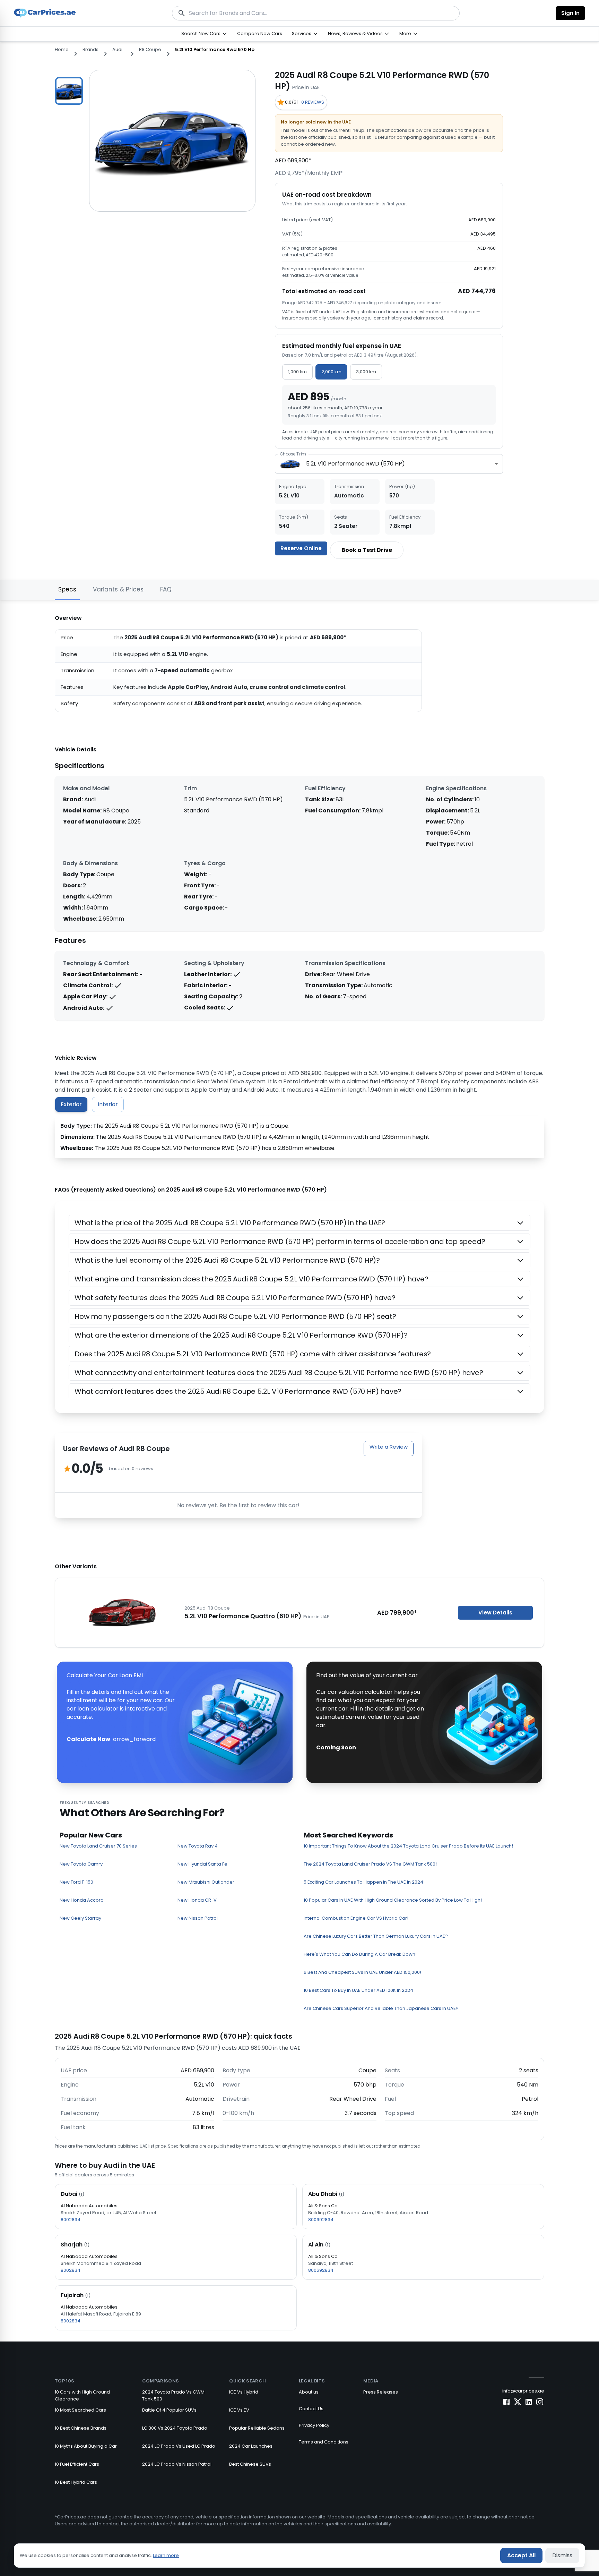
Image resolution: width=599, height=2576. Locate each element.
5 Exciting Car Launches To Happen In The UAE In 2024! (364, 1882)
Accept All (521, 2555)
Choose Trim (293, 454)
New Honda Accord (82, 1900)
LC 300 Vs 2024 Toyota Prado (175, 2428)
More (405, 33)
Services (302, 33)
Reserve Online (301, 548)
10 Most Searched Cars (80, 2410)
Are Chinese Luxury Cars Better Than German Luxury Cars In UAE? (376, 1936)
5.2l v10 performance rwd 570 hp (215, 49)
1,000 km (297, 372)
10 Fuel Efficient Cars (77, 2464)
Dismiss (562, 2555)
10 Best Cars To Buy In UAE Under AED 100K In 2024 (358, 1990)
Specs (67, 589)
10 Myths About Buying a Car (86, 2446)
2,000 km (331, 372)
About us (309, 2392)
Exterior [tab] (71, 1104)
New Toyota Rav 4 (198, 1846)
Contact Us (311, 2409)
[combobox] (389, 464)
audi (117, 49)
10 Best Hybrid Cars (76, 2482)
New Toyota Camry (81, 1864)
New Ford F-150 (76, 1882)
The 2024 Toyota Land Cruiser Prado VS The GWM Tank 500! (370, 1864)
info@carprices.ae (523, 2391)
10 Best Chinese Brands (81, 2428)
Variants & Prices (118, 589)
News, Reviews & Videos (355, 33)
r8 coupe (150, 49)
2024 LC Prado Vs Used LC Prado (179, 2446)
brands (90, 49)
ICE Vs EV (239, 2410)
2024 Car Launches (251, 2446)
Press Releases (381, 2392)
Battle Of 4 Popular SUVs (169, 2410)
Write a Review (389, 1447)
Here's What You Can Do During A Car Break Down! (360, 1954)
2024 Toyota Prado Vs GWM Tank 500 (173, 2395)
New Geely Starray (80, 1918)
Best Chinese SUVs (250, 2464)
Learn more (166, 2555)
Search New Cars (201, 33)
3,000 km (366, 372)
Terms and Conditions (324, 2442)
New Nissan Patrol (198, 1918)
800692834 (321, 2220)
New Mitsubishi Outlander (206, 1882)
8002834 (71, 2220)
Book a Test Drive (367, 550)
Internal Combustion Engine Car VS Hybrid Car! (356, 1918)
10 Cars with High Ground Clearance (82, 2395)
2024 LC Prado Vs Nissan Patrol (177, 2464)
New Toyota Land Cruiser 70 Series (98, 1846)
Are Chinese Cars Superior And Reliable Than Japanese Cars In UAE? (381, 2008)
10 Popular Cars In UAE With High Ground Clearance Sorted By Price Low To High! (393, 1900)
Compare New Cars (260, 33)
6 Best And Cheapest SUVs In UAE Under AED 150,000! (362, 1972)
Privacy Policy (314, 2425)
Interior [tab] (108, 1104)
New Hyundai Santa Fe (202, 1864)
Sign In (570, 13)
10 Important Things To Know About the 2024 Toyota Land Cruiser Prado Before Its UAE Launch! (408, 1846)
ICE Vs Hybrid (244, 2392)
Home (62, 49)
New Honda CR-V (197, 1900)
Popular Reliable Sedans (257, 2428)
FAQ (166, 589)
